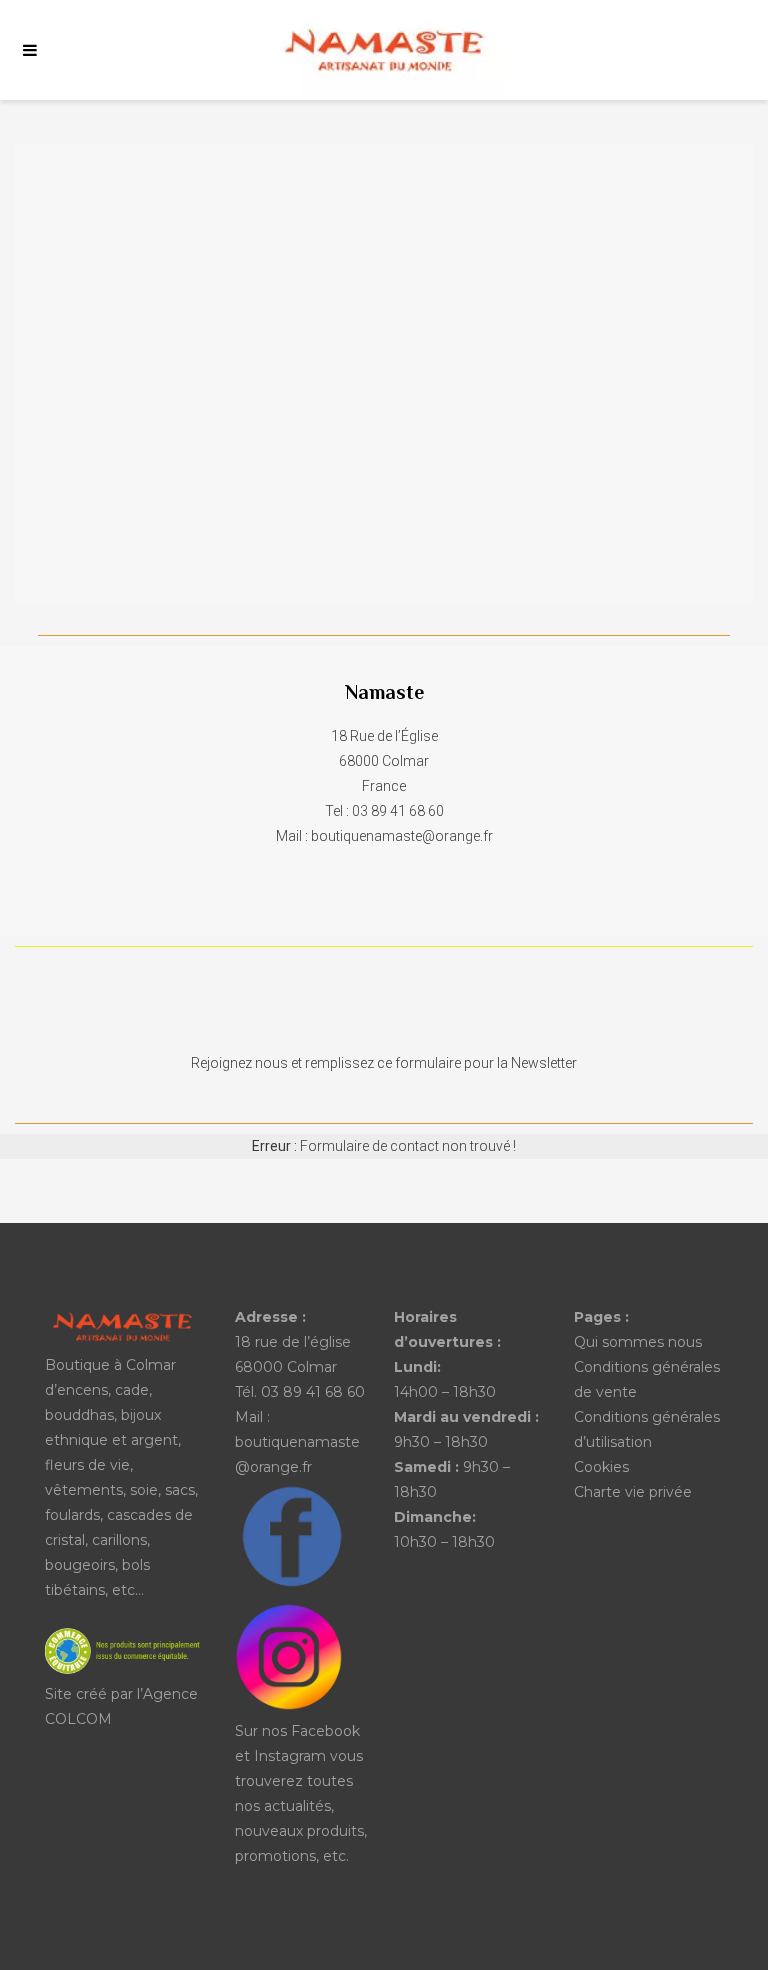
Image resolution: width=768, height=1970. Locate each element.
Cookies (601, 1467)
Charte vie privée (633, 1492)
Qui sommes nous (638, 1342)
